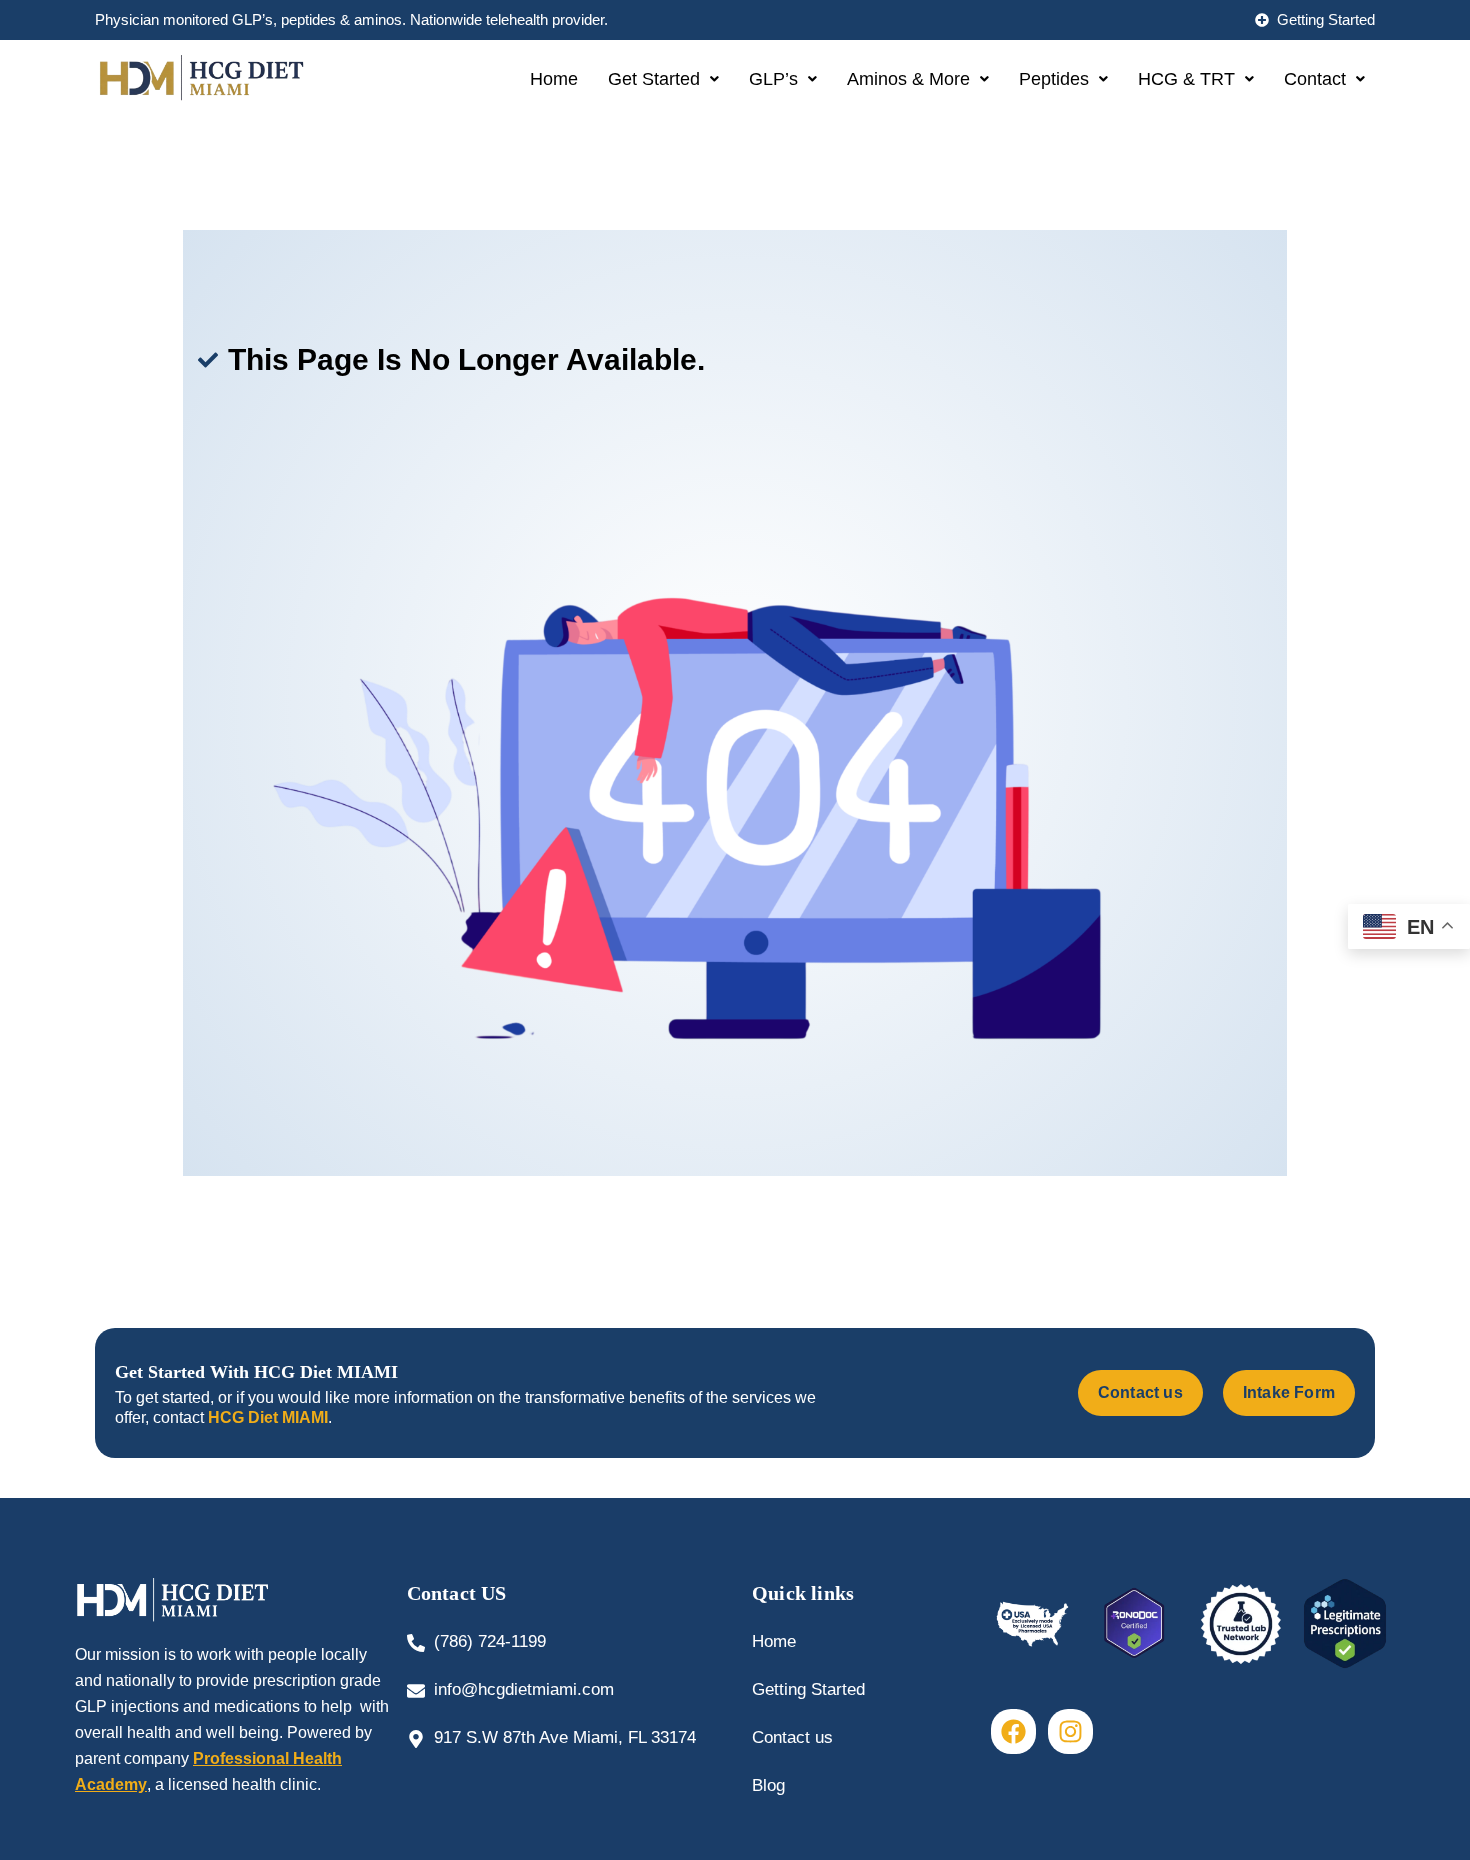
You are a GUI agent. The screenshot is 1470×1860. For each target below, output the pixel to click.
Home (554, 79)
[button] (663, 79)
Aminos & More (908, 79)
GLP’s (773, 79)
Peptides (1054, 79)
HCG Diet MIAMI (268, 1417)
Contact (1315, 79)
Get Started (654, 79)
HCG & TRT (1186, 79)
